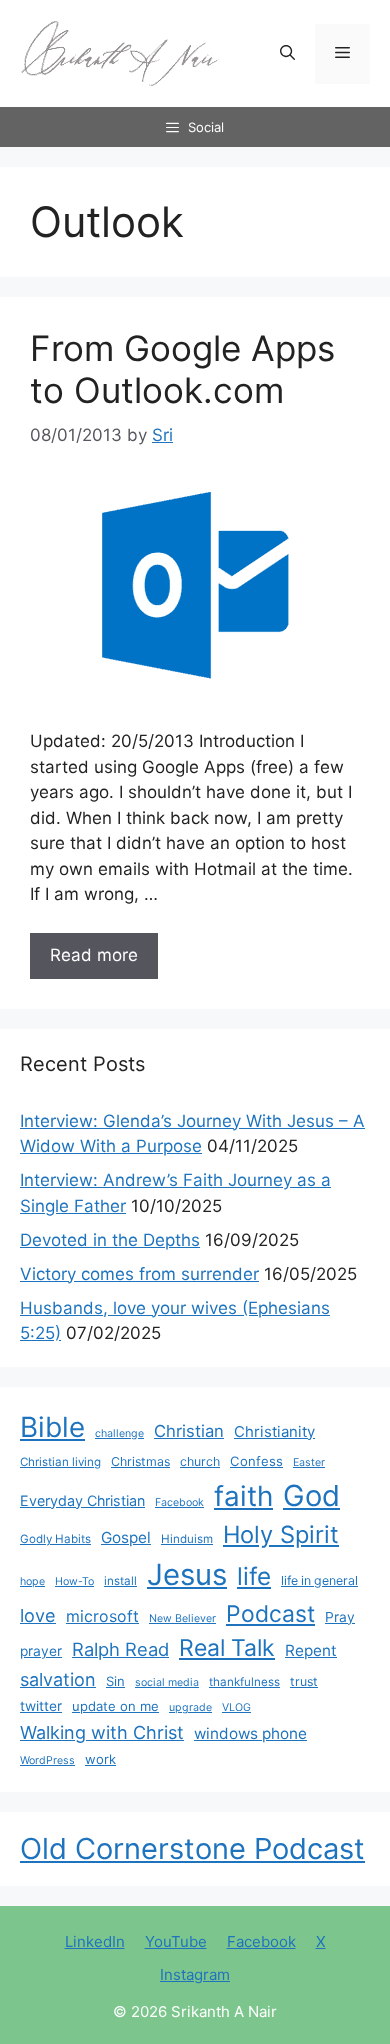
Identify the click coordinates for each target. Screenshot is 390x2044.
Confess (256, 1461)
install (120, 1581)
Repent (311, 1650)
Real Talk (227, 1648)
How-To (74, 1581)
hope (32, 1581)
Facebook (179, 1502)
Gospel (126, 1537)
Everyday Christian (82, 1500)
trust (304, 1681)
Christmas (140, 1461)
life (254, 1576)
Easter (309, 1462)
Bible (52, 1427)
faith (243, 1496)
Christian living (60, 1462)
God (311, 1495)
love (38, 1615)
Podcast (270, 1614)
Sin (115, 1681)
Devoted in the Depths (110, 1240)
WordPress (47, 1760)
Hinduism (187, 1539)
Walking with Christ (102, 1732)
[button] (287, 54)
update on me (115, 1706)
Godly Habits (55, 1539)
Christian (189, 1431)
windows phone (250, 1733)
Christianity (274, 1432)
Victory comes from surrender (139, 1274)
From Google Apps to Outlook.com (182, 369)
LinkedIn (95, 1941)
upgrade (190, 1707)
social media (167, 1682)
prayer (41, 1651)
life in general (319, 1580)
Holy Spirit (281, 1534)
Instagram (195, 1974)
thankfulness (244, 1682)
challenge (119, 1433)
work (100, 1759)
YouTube (176, 1941)
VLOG (236, 1707)
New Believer (182, 1618)
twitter (41, 1706)
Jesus (187, 1574)
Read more (94, 955)
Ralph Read (120, 1649)
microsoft (102, 1616)
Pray (340, 1617)
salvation (58, 1679)
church (200, 1461)
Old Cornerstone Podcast (192, 1848)
